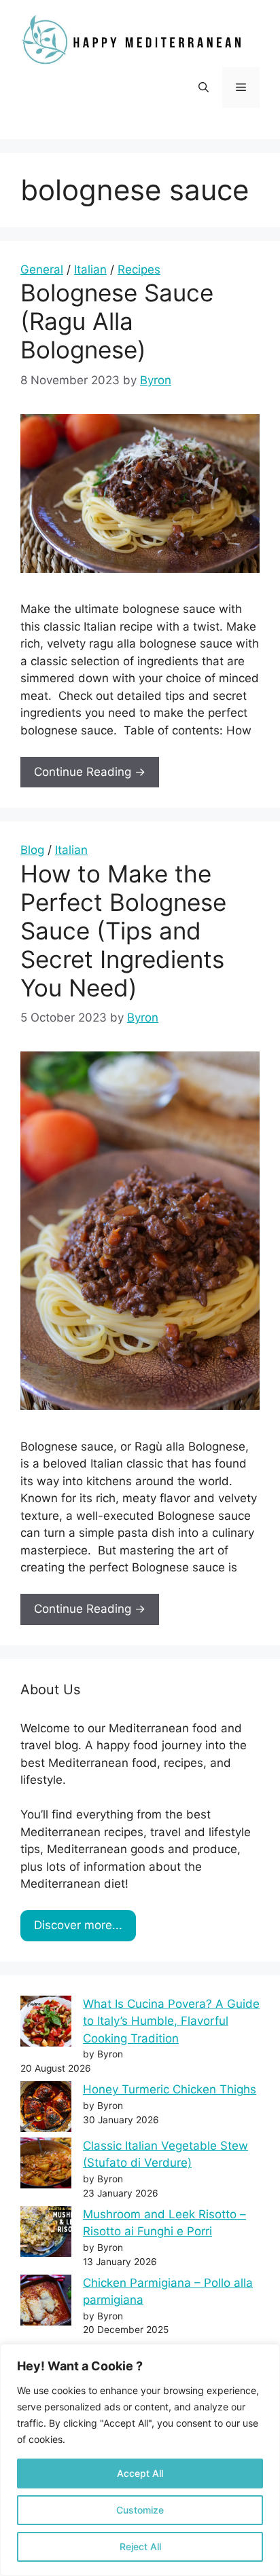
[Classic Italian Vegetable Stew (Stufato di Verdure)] (46, 2166)
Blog (32, 850)
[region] (140, 2460)
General (42, 269)
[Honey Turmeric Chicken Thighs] (46, 2109)
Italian (90, 269)
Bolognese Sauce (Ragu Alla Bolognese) (117, 321)
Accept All (140, 2473)
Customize (140, 2510)
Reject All (140, 2546)
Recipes (139, 269)
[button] (204, 88)
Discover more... (78, 1925)
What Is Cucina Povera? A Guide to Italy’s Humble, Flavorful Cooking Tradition (171, 2021)
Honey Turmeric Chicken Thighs (170, 2089)
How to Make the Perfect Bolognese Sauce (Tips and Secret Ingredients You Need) (123, 931)
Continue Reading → (90, 772)
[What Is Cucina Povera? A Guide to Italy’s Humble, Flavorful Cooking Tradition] (46, 2024)
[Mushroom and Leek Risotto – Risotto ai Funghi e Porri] (46, 2234)
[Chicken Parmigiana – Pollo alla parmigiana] (46, 2303)
